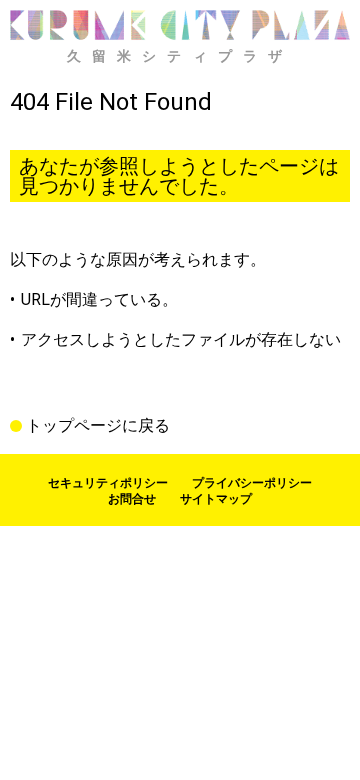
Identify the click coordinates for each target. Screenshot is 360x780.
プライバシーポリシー (252, 483)
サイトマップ (216, 499)
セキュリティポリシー (108, 483)
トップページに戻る (98, 426)
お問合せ (132, 499)
